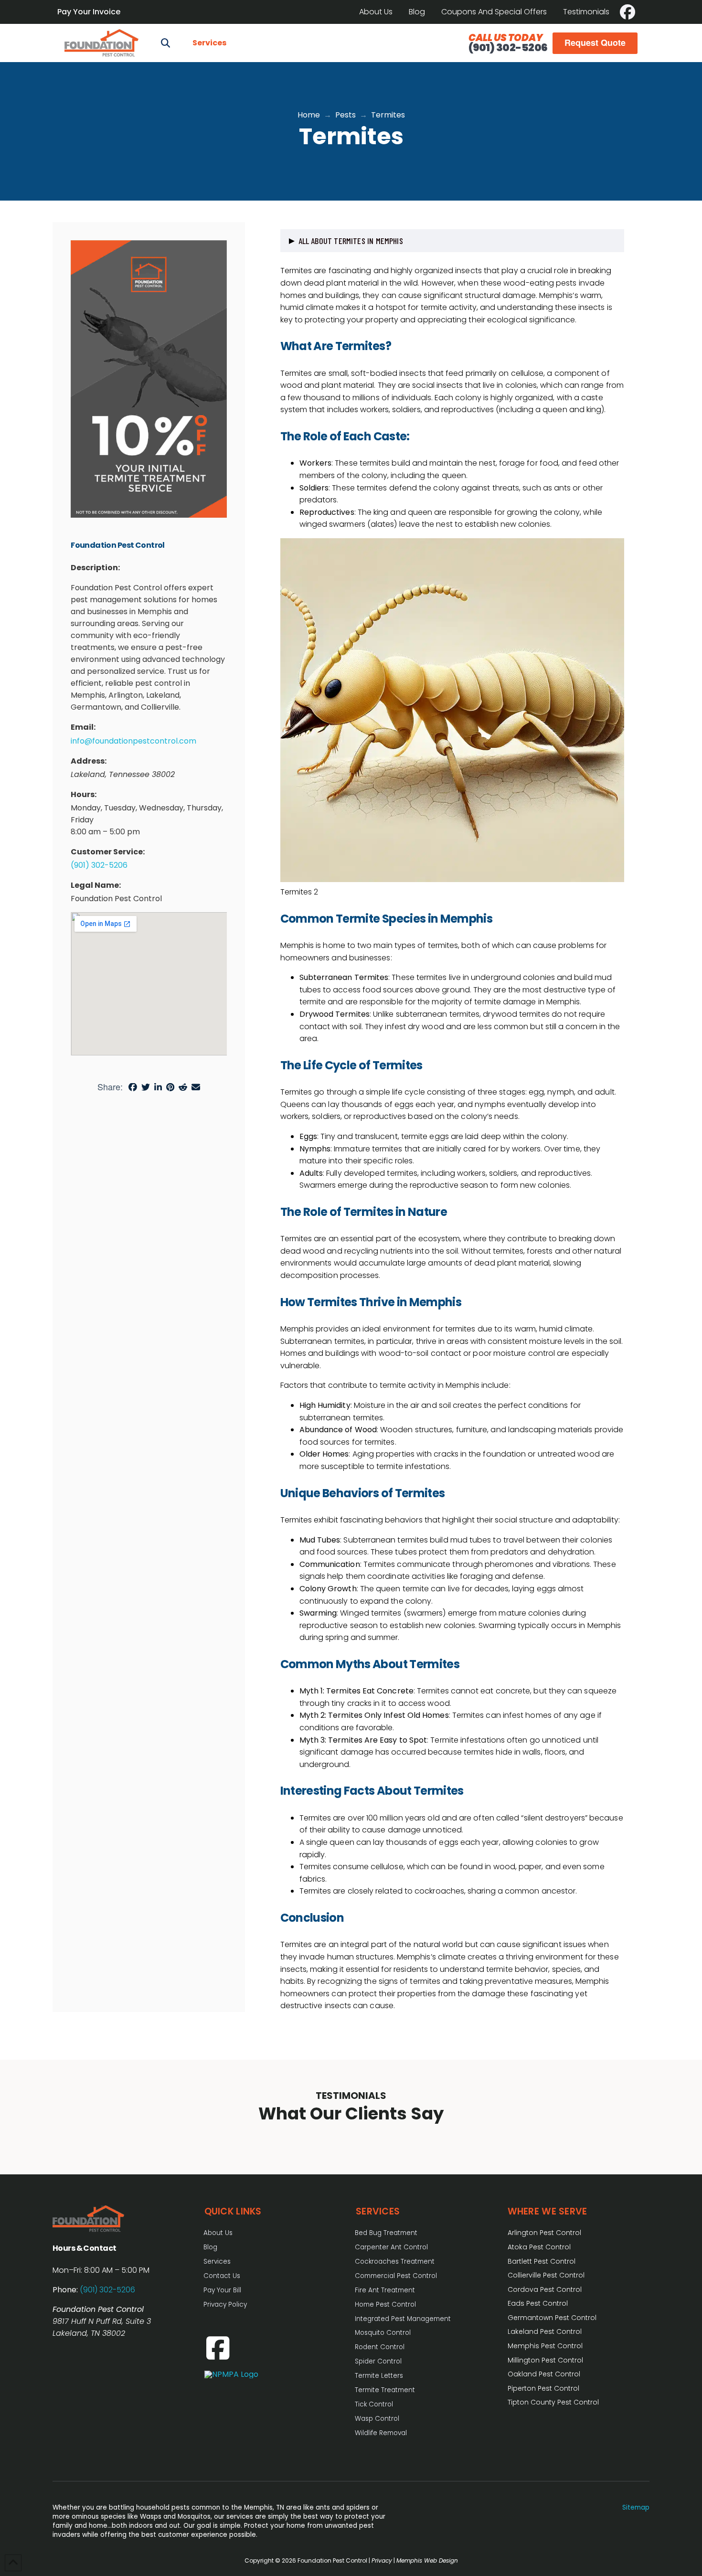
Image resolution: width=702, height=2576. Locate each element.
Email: (83, 727)
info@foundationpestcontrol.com (133, 741)
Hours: (84, 794)
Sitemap (636, 2507)
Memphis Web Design (427, 2560)
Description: (95, 568)
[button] (165, 43)
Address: (89, 761)
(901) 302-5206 (508, 48)
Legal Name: (96, 885)
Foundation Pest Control (118, 545)
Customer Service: (108, 852)
